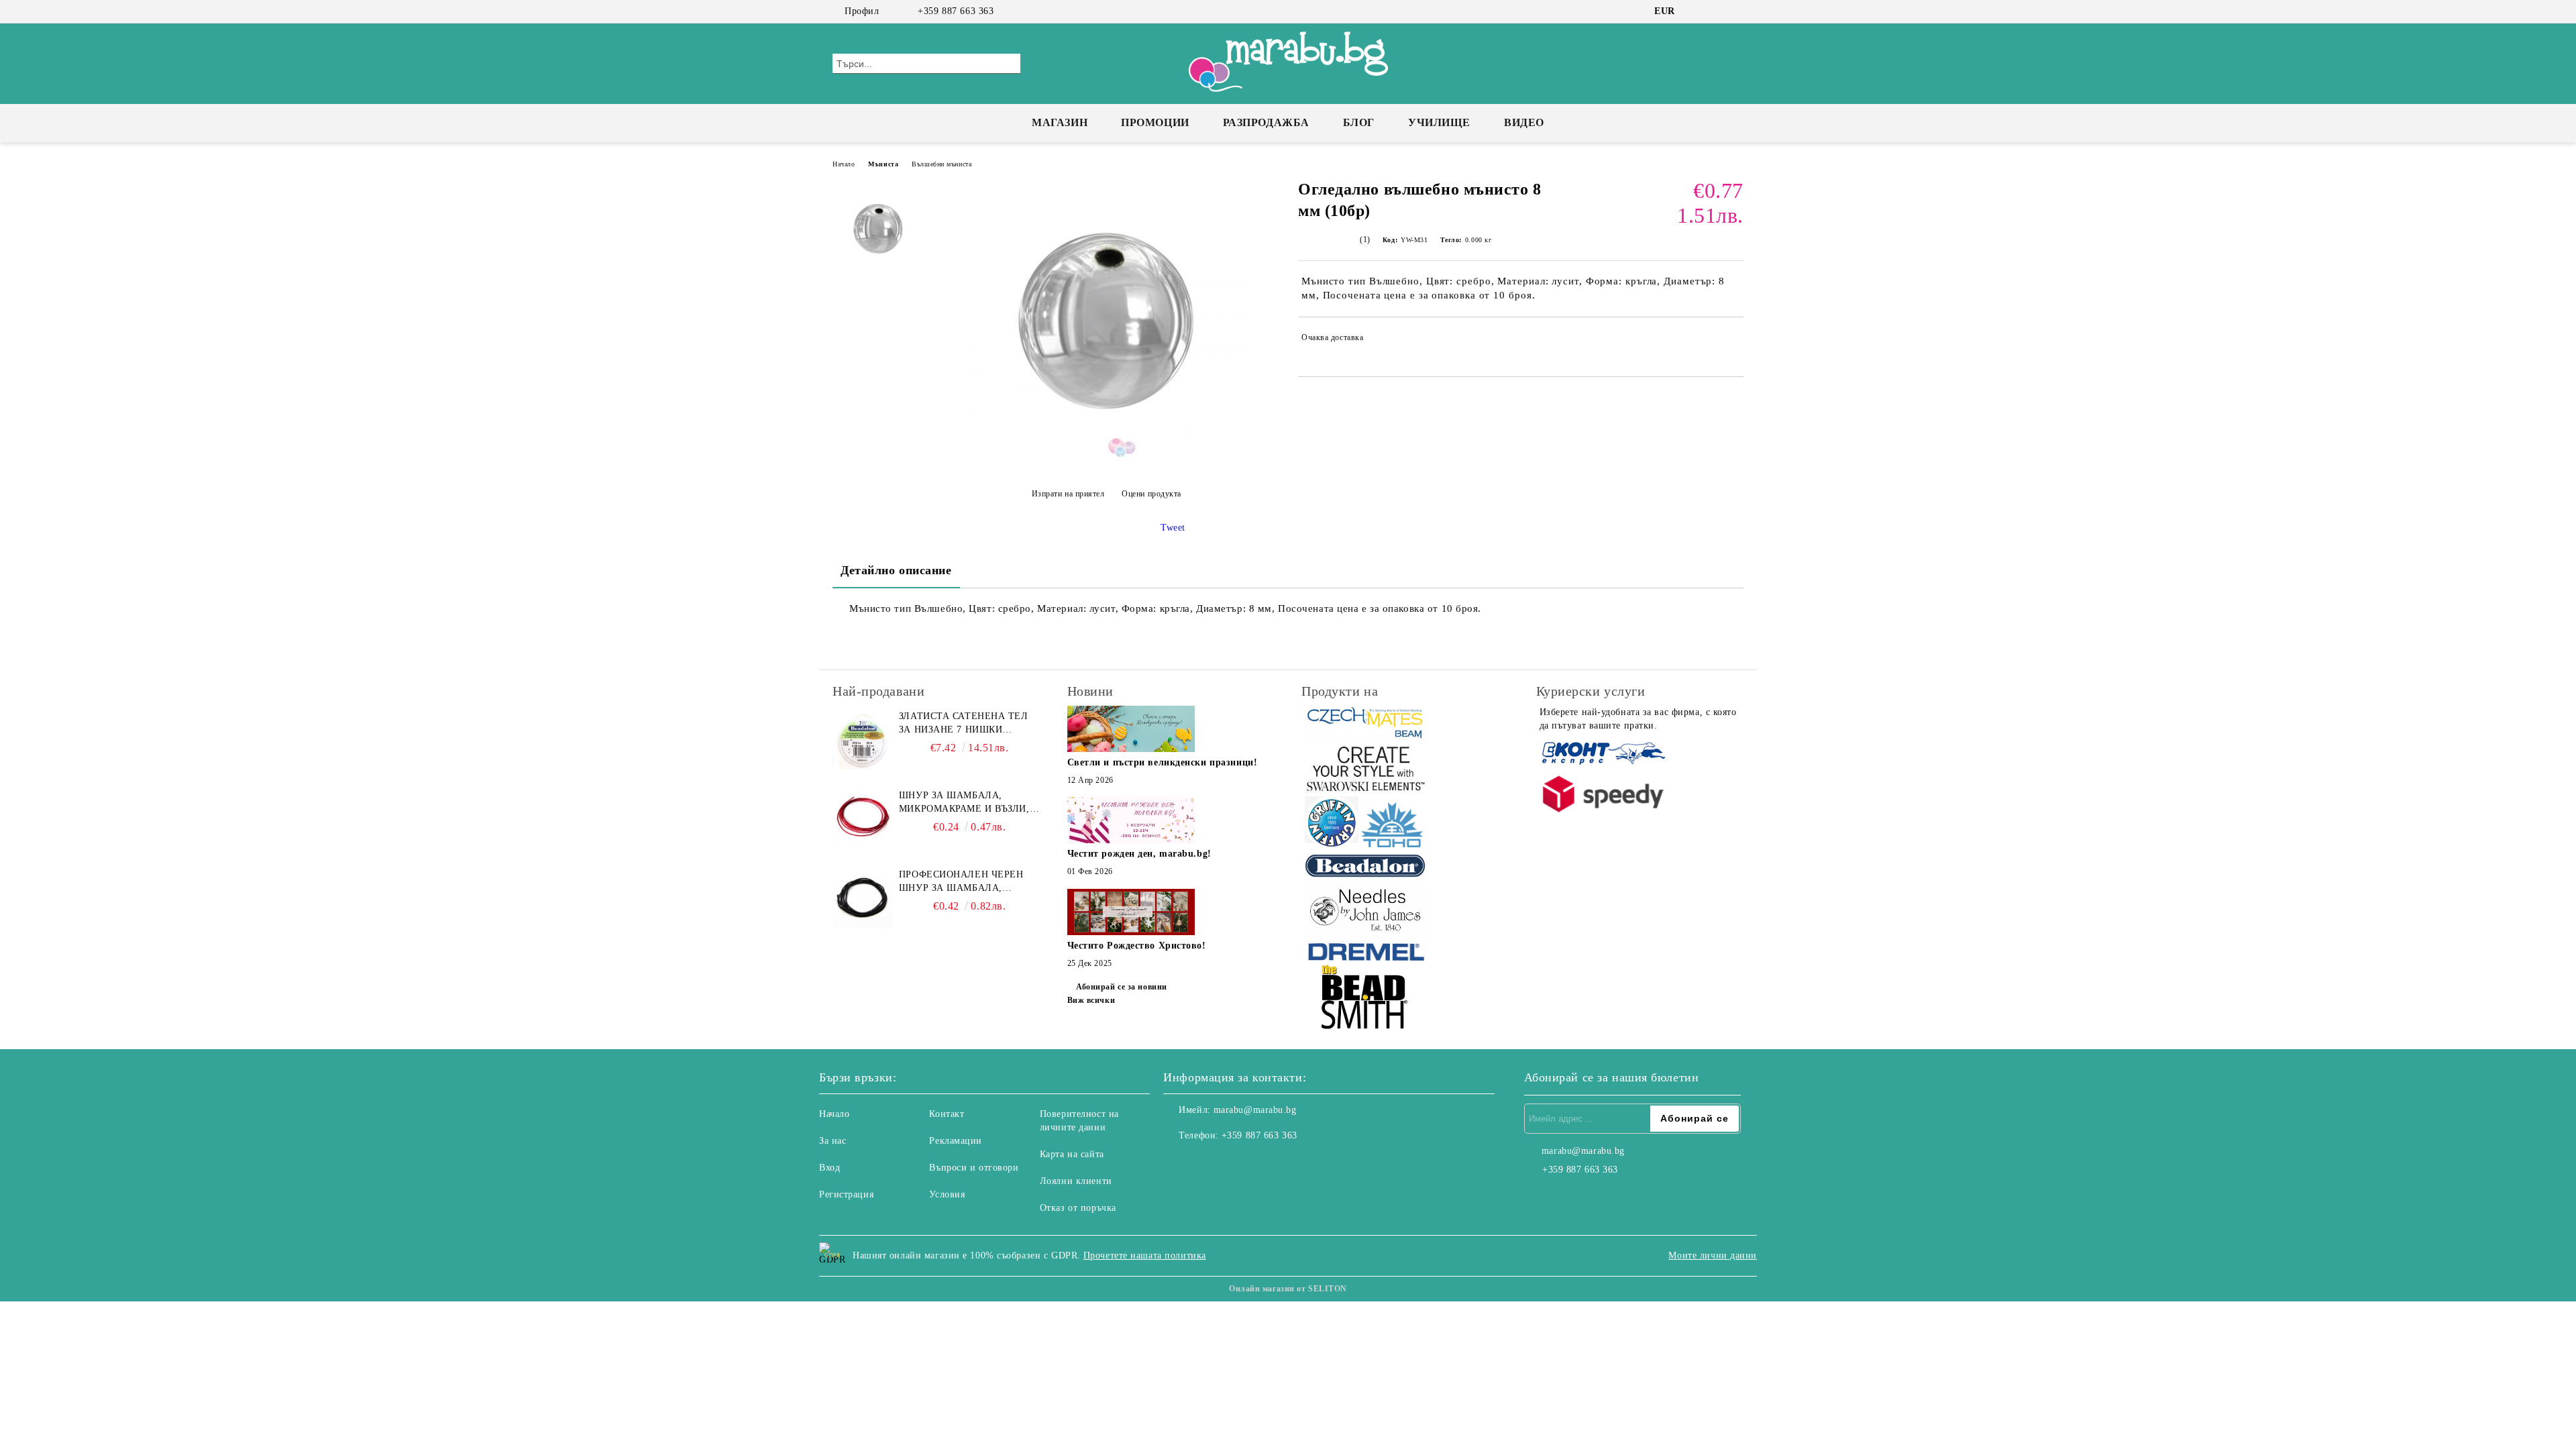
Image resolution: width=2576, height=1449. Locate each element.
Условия (947, 1194)
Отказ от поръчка (1078, 1208)
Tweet (1173, 528)
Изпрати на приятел (1068, 494)
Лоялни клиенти (1076, 1181)
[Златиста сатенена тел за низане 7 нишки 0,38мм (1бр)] (863, 740)
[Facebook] (1696, 11)
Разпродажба (1266, 122)
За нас (833, 1141)
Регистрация (846, 1194)
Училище (1439, 122)
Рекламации (956, 1141)
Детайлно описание (896, 570)
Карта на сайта (1072, 1154)
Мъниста (883, 164)
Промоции (1155, 122)
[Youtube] (1233, 1163)
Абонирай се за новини (1122, 987)
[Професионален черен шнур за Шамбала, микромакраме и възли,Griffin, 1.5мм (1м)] (863, 898)
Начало (844, 164)
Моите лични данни (1713, 1255)
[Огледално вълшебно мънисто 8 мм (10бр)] (1106, 461)
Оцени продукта (1151, 494)
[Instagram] (1716, 11)
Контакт (947, 1114)
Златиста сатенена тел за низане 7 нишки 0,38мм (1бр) (964, 724)
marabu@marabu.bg (1255, 1110)
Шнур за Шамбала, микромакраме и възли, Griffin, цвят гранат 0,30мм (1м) (964, 803)
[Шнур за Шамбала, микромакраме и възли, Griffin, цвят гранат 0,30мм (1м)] (863, 819)
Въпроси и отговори (974, 1168)
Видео (1524, 122)
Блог (1359, 122)
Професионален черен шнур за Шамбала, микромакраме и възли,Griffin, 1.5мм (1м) (966, 882)
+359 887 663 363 (956, 11)
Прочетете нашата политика (1145, 1255)
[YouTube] (1736, 11)
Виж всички (1091, 1000)
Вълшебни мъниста (942, 164)
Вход (829, 1168)
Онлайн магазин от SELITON (1288, 1289)
